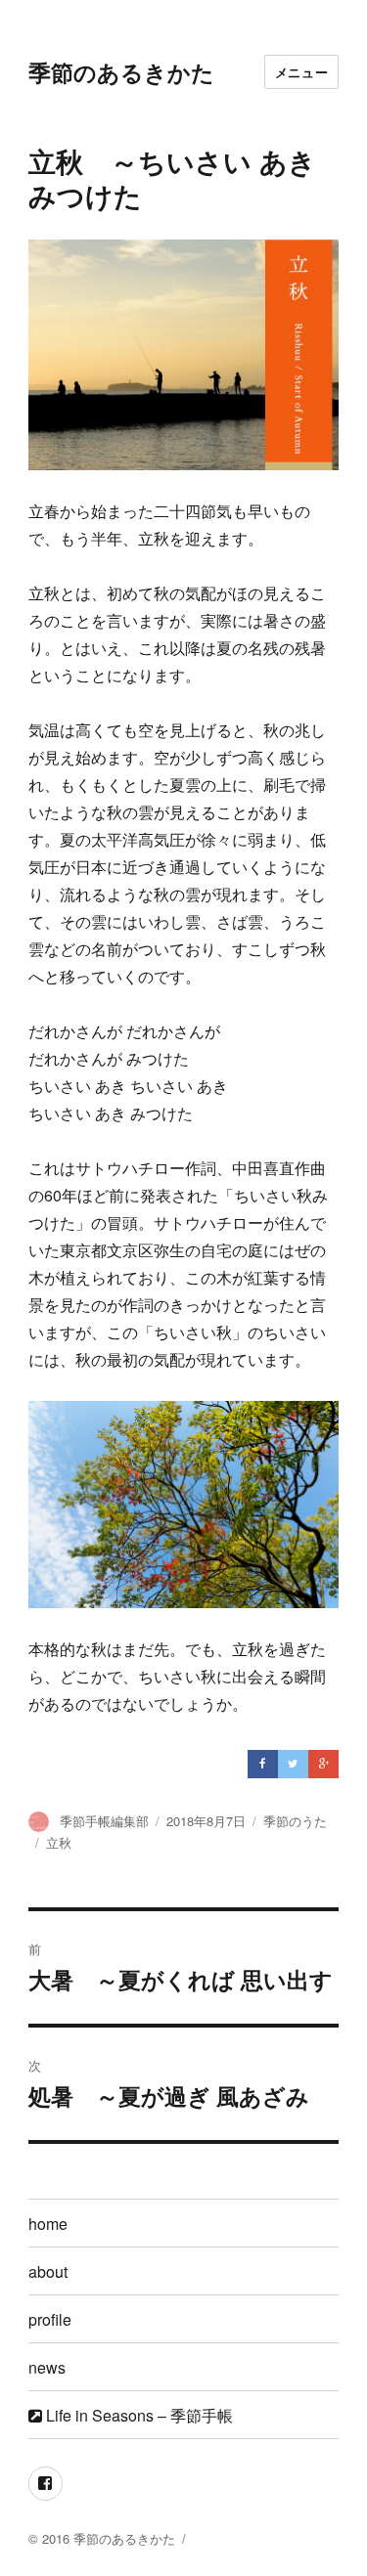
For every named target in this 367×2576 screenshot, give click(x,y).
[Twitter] (293, 1765)
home (48, 2224)
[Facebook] (263, 1765)
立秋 (59, 1842)
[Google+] (323, 1765)
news (47, 2367)
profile (50, 2319)
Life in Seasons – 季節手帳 (138, 2415)
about (48, 2271)
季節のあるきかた (121, 72)
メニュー (301, 72)
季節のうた (295, 1821)
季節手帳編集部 (104, 1821)
